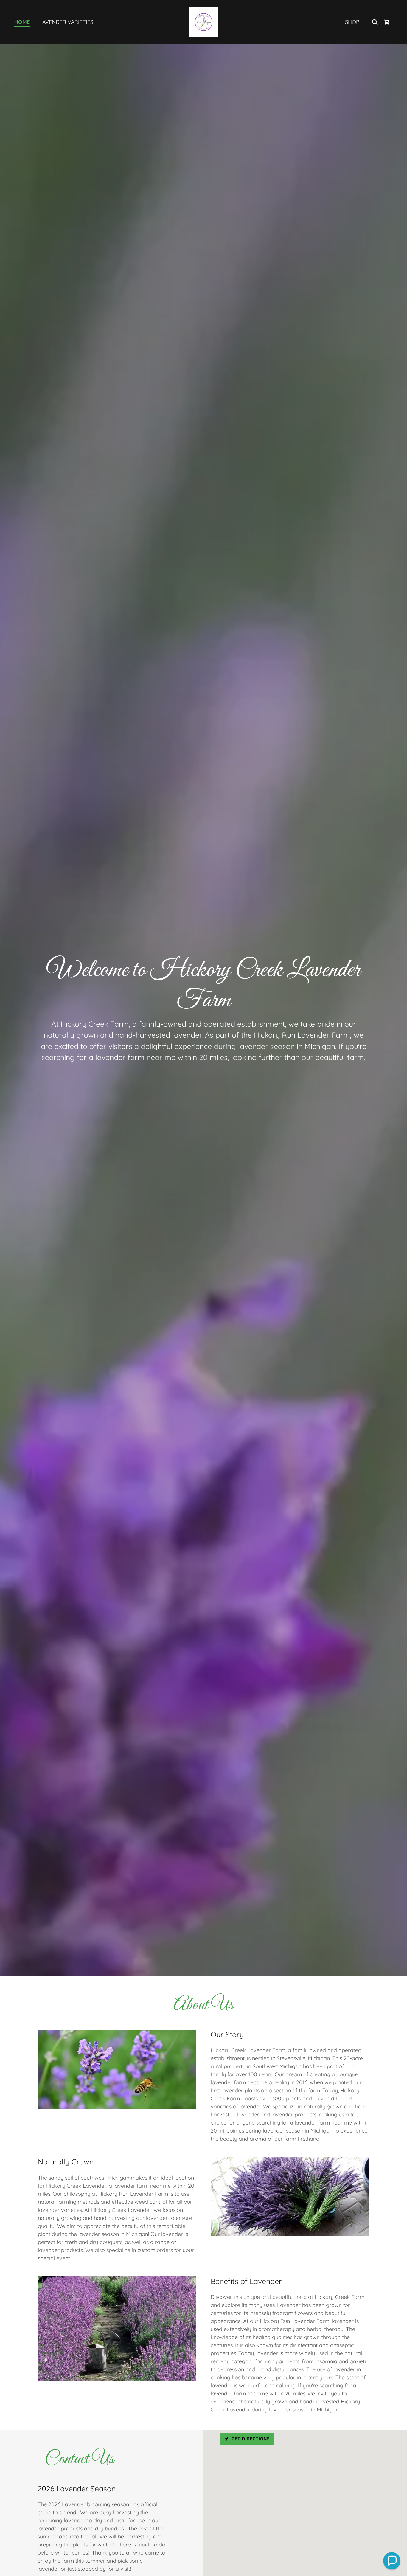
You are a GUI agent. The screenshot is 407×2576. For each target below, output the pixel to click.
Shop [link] (352, 22)
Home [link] (22, 22)
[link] (203, 22)
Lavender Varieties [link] (66, 22)
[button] (392, 2561)
